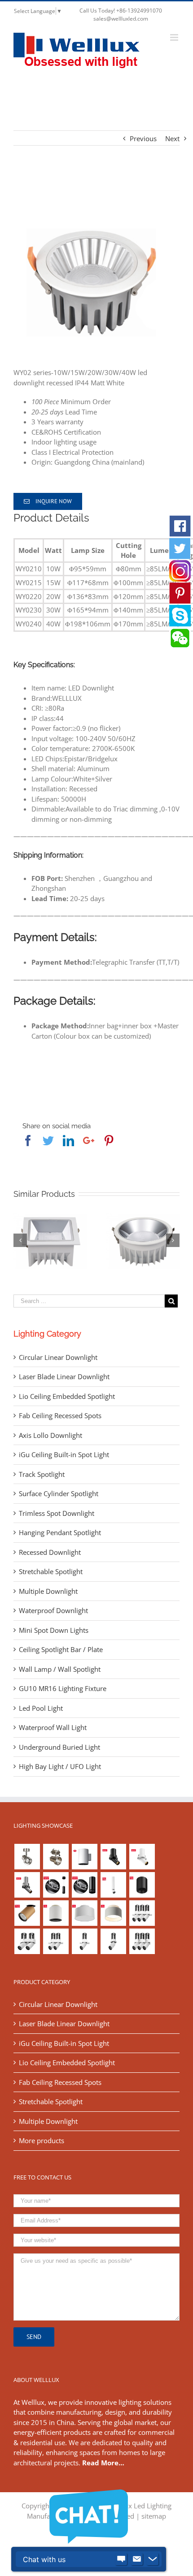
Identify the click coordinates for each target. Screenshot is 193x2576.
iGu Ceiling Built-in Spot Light (64, 1454)
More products (42, 2140)
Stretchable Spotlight (51, 1571)
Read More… (103, 2463)
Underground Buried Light (59, 1747)
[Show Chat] (121, 2559)
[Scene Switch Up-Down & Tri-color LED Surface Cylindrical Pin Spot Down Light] (56, 1913)
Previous (143, 138)
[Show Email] (137, 2559)
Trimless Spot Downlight (57, 1513)
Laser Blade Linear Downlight (64, 1376)
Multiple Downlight (48, 1591)
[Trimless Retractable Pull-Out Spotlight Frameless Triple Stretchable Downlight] (142, 1913)
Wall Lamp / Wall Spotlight (60, 1669)
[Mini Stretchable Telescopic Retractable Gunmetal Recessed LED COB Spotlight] (27, 1885)
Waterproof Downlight (53, 1610)
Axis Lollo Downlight (50, 1435)
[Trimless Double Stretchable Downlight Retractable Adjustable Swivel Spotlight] (56, 1941)
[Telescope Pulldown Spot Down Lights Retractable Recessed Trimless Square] (84, 1941)
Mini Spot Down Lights (54, 1630)
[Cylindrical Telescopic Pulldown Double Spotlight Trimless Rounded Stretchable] (27, 1941)
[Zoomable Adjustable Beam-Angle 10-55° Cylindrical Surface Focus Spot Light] (84, 1885)
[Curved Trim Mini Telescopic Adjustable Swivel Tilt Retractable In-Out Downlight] (113, 1857)
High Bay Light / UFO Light (60, 1766)
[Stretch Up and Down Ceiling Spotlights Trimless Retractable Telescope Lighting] (113, 1941)
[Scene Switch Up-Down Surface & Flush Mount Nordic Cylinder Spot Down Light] (84, 1913)
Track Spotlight (42, 1474)
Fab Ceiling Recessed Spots (60, 1415)
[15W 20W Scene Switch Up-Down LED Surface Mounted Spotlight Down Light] (113, 1913)
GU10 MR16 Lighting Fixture (63, 1688)
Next (172, 138)
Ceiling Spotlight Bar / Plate (61, 1649)
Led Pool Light (41, 1708)
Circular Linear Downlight (58, 1357)
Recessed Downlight (50, 1552)
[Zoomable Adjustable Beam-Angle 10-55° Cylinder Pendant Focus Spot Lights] (56, 1885)
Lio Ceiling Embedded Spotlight (67, 1396)
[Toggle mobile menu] (175, 37)
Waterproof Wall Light (53, 1727)
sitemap (154, 2516)
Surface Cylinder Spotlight (59, 1493)
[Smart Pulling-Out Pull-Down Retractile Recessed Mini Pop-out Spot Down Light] (142, 1857)
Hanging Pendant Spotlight (60, 1532)
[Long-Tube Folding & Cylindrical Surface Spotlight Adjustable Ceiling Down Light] (113, 1885)
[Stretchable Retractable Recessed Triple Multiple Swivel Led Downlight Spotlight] (142, 1941)
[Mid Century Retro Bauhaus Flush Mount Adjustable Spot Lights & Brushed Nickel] (56, 1857)
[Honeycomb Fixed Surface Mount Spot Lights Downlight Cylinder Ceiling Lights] (142, 1885)
